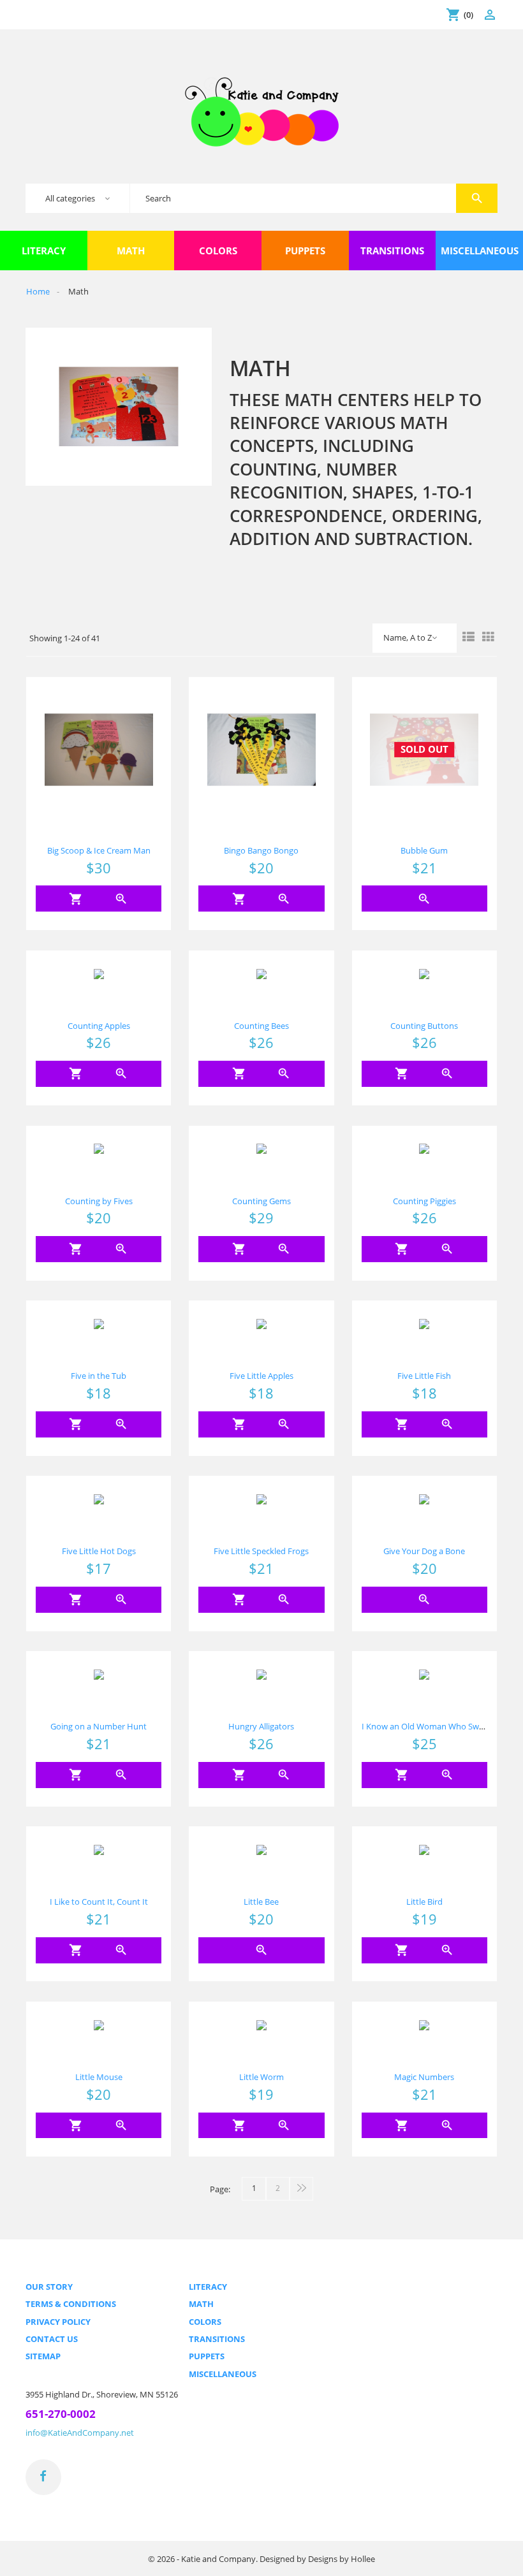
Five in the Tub (99, 1376)
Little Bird (424, 1902)
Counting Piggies (424, 1201)
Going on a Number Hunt (99, 1726)
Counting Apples (99, 1026)
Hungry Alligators (261, 1726)
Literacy (208, 2287)
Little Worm (261, 2077)
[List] (468, 638)
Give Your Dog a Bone (424, 1551)
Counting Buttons (424, 1026)
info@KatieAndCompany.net (80, 2433)
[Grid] (488, 638)
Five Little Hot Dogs (99, 1551)
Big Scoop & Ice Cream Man (99, 850)
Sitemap (43, 2356)
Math (201, 2304)
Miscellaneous (223, 2374)
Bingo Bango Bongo (261, 850)
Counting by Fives (99, 1201)
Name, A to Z (408, 637)
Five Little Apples (261, 1376)
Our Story (49, 2287)
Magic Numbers (424, 2077)
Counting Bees (261, 1026)
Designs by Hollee (342, 2559)
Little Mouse (99, 2077)
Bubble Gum (424, 850)
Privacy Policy (58, 2322)
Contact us (52, 2339)
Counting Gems (261, 1201)
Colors (205, 2322)
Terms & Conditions (71, 2304)
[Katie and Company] (262, 111)
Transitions (217, 2339)
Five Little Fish (424, 1376)
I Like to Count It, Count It (99, 1902)
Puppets (207, 2356)
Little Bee (261, 1902)
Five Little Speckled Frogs (261, 1551)
